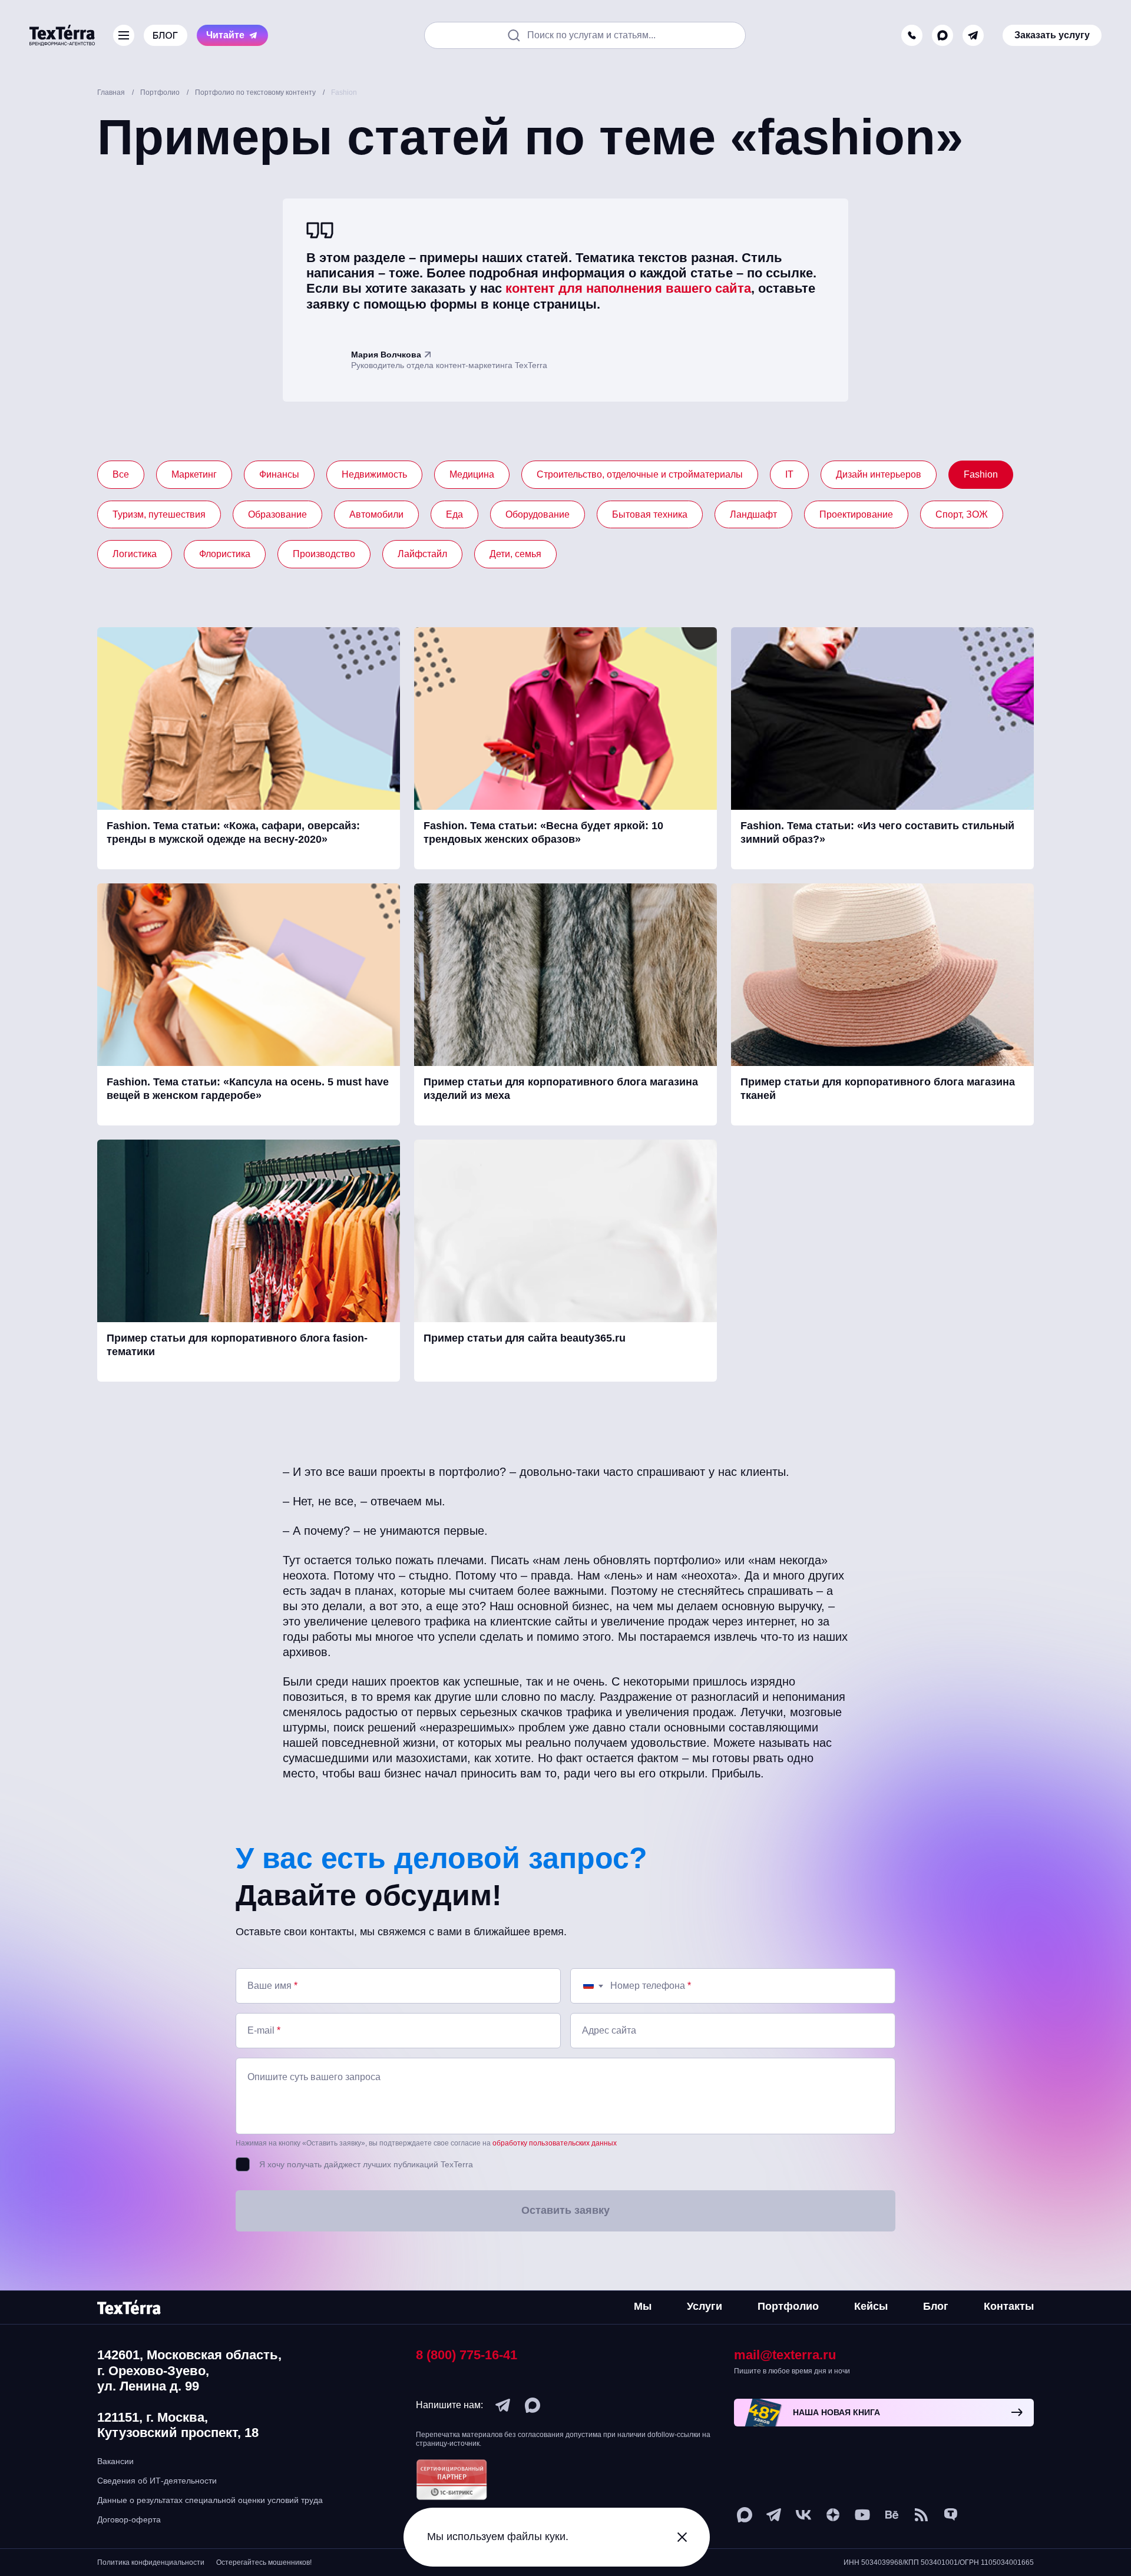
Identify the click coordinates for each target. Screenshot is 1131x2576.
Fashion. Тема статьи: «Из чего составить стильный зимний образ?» (877, 832)
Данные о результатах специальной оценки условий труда (210, 2500)
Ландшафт (753, 514)
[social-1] (921, 2515)
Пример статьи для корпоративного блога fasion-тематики (237, 1345)
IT (789, 474)
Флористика (225, 554)
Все (121, 474)
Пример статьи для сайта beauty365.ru (525, 1338)
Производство (324, 554)
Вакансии (115, 2461)
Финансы (279, 474)
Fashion (981, 474)
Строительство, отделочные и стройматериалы (640, 474)
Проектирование (856, 514)
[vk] (803, 2515)
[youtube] (862, 2515)
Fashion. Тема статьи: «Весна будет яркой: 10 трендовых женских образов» (543, 832)
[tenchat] (951, 2515)
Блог (936, 2306)
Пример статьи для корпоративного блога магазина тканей (878, 1089)
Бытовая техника (650, 514)
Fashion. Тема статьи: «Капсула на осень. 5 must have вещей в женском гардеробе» (248, 1089)
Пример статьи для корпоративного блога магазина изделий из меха (561, 1089)
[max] (943, 24)
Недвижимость (374, 474)
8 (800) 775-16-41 (467, 2355)
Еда (454, 514)
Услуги (705, 2306)
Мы (643, 2306)
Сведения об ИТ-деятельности (157, 2481)
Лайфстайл (422, 554)
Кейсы (871, 2306)
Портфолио (788, 2306)
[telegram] (973, 24)
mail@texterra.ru (785, 2355)
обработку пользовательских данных (555, 2143)
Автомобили (376, 514)
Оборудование (538, 514)
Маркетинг (194, 474)
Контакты (1009, 2306)
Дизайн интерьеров (879, 474)
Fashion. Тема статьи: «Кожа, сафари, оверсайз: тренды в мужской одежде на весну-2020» (233, 832)
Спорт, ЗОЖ (962, 514)
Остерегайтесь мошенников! (264, 2562)
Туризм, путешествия (159, 514)
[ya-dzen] (833, 2515)
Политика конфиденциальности (151, 2562)
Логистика (135, 554)
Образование (277, 514)
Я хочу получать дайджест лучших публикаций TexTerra (366, 2164)
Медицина (472, 474)
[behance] (892, 2515)
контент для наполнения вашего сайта (628, 288)
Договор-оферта (129, 2519)
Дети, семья (515, 554)
